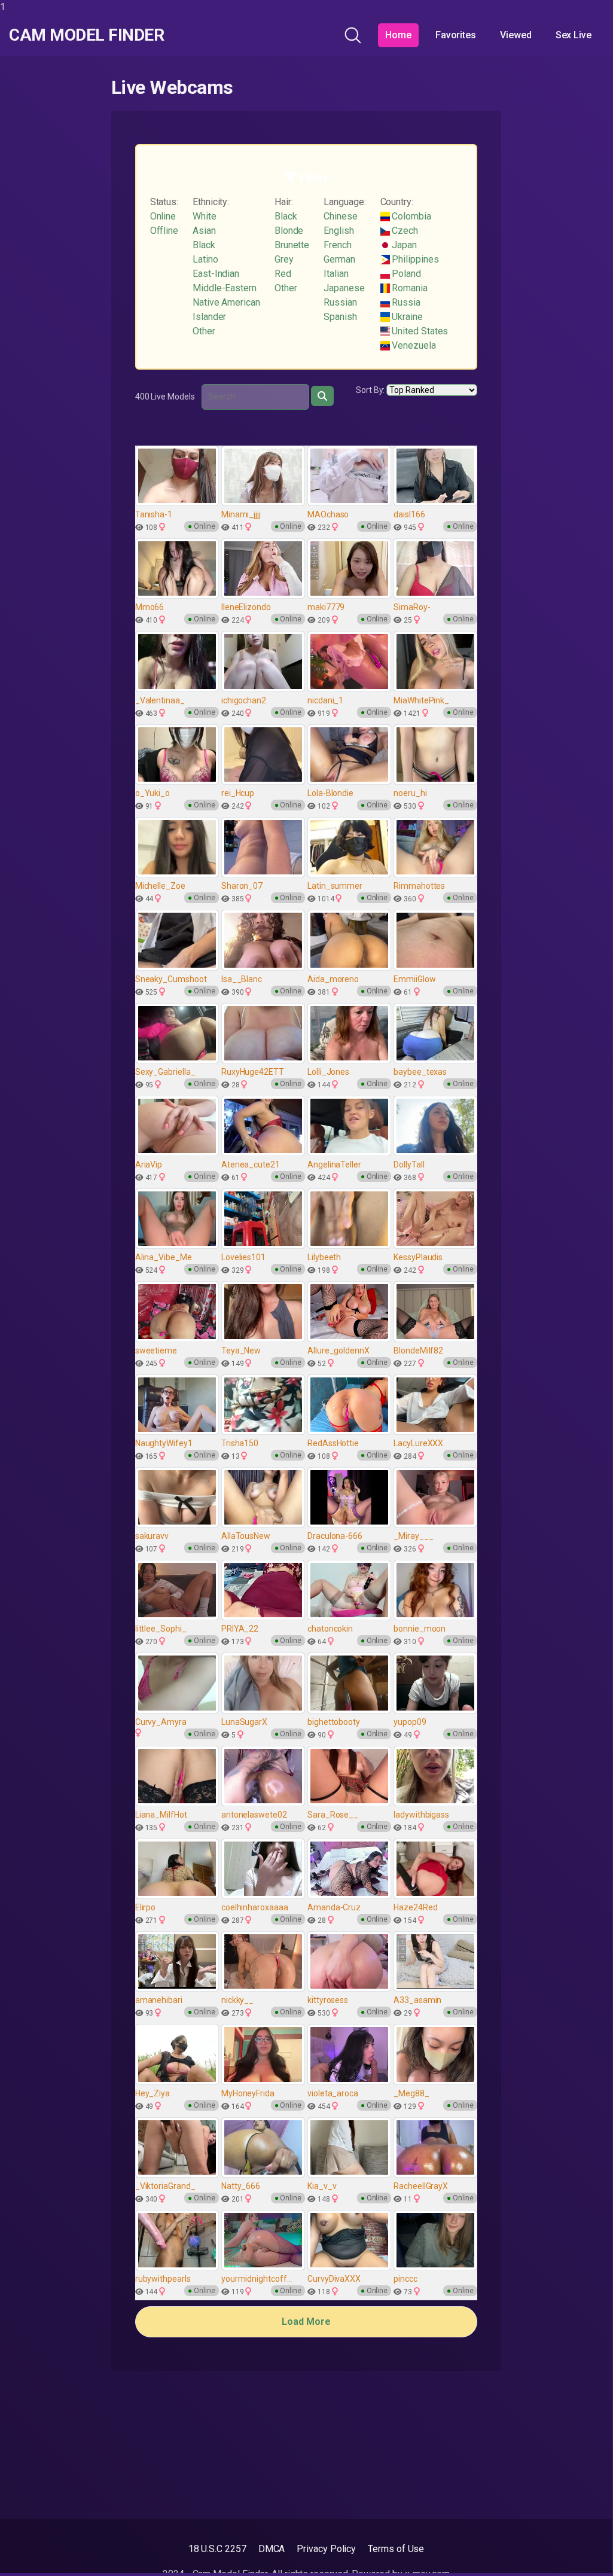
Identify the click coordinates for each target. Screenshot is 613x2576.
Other (204, 331)
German (339, 259)
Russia (405, 302)
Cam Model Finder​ (86, 35)
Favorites (456, 35)
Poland (405, 274)
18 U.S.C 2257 (217, 2549)
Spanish (340, 317)
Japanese (344, 288)
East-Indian (216, 274)
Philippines (414, 259)
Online (163, 216)
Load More (306, 2322)
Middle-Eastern (225, 288)
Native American (226, 302)
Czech (404, 231)
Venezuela (413, 345)
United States (419, 331)
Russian (340, 302)
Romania (409, 288)
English (338, 231)
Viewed (516, 35)
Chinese (340, 216)
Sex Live (574, 35)
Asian (204, 231)
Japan (404, 245)
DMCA (272, 2549)
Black (204, 245)
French (338, 245)
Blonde (289, 231)
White (205, 216)
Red (283, 274)
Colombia (411, 216)
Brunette (292, 245)
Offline (164, 231)
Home (398, 35)
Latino (205, 259)
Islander (209, 317)
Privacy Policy (326, 2549)
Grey (284, 259)
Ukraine (406, 317)
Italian (336, 274)
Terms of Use (396, 2549)
